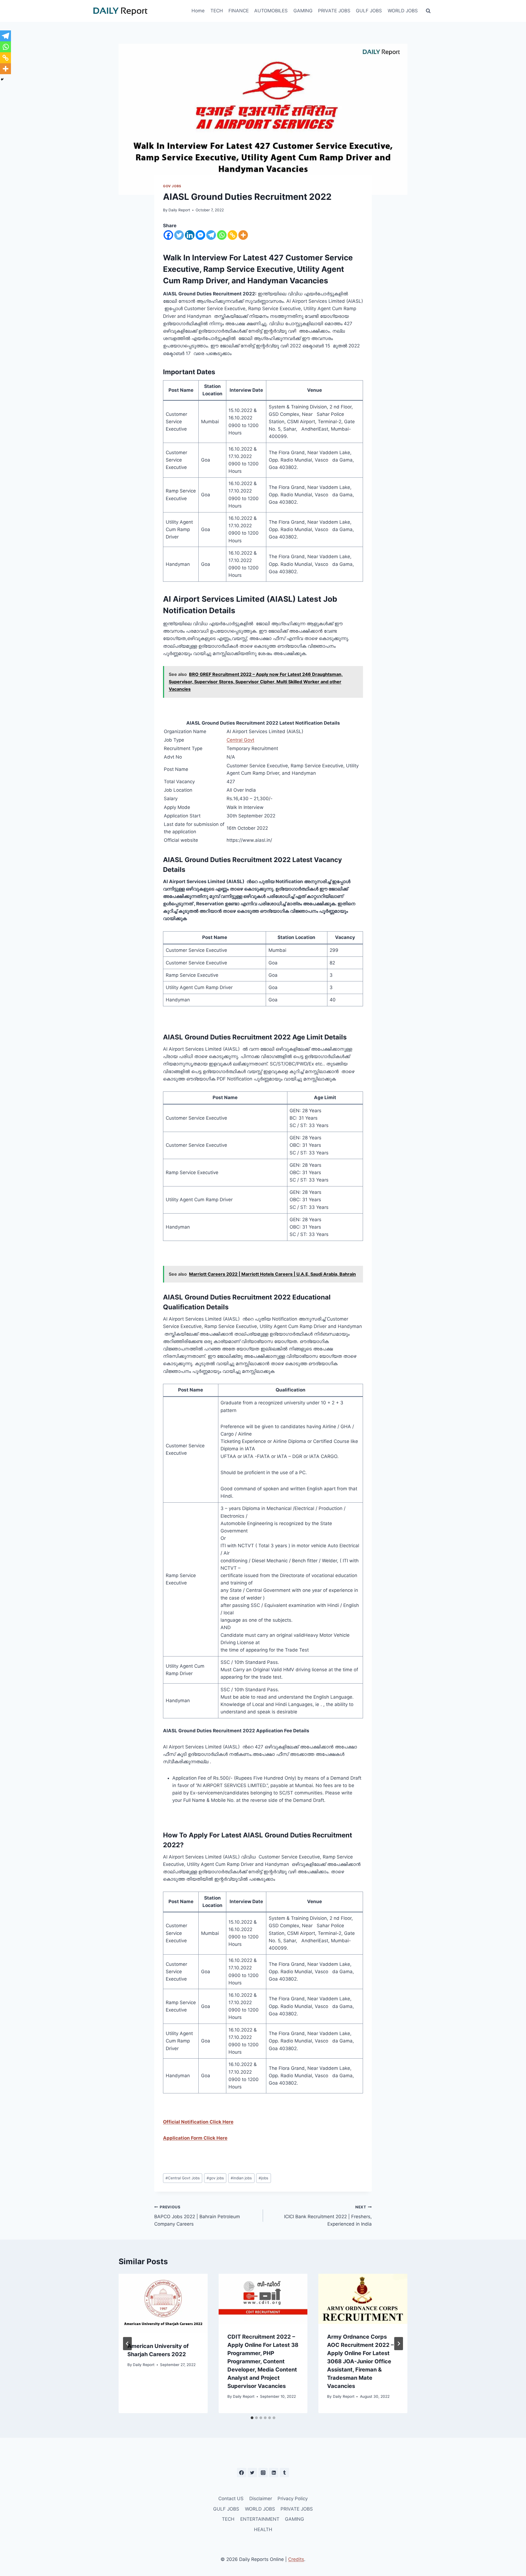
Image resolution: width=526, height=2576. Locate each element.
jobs (263, 2178)
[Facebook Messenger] (200, 235)
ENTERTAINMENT (260, 2519)
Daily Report (179, 210)
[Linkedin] (190, 235)
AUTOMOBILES (271, 11)
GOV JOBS (172, 186)
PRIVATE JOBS (334, 11)
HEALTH (263, 2529)
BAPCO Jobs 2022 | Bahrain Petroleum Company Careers (197, 2216)
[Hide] (2, 79)
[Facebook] (168, 235)
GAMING (303, 11)
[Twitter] (179, 235)
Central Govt (240, 740)
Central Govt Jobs (183, 2178)
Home (198, 11)
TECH (217, 11)
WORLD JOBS (403, 11)
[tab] (252, 2418)
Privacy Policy (293, 2499)
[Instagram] (263, 2473)
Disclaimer (261, 2499)
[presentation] (163, 2303)
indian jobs (241, 2178)
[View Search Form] (428, 11)
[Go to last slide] (127, 2344)
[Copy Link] (232, 235)
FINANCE (239, 11)
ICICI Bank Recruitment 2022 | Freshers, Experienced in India (328, 2216)
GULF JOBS (369, 11)
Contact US (231, 2499)
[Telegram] (211, 235)
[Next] (399, 2344)
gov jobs (215, 2178)
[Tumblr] (284, 2473)
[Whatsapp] (222, 235)
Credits (296, 2559)
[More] (243, 235)
